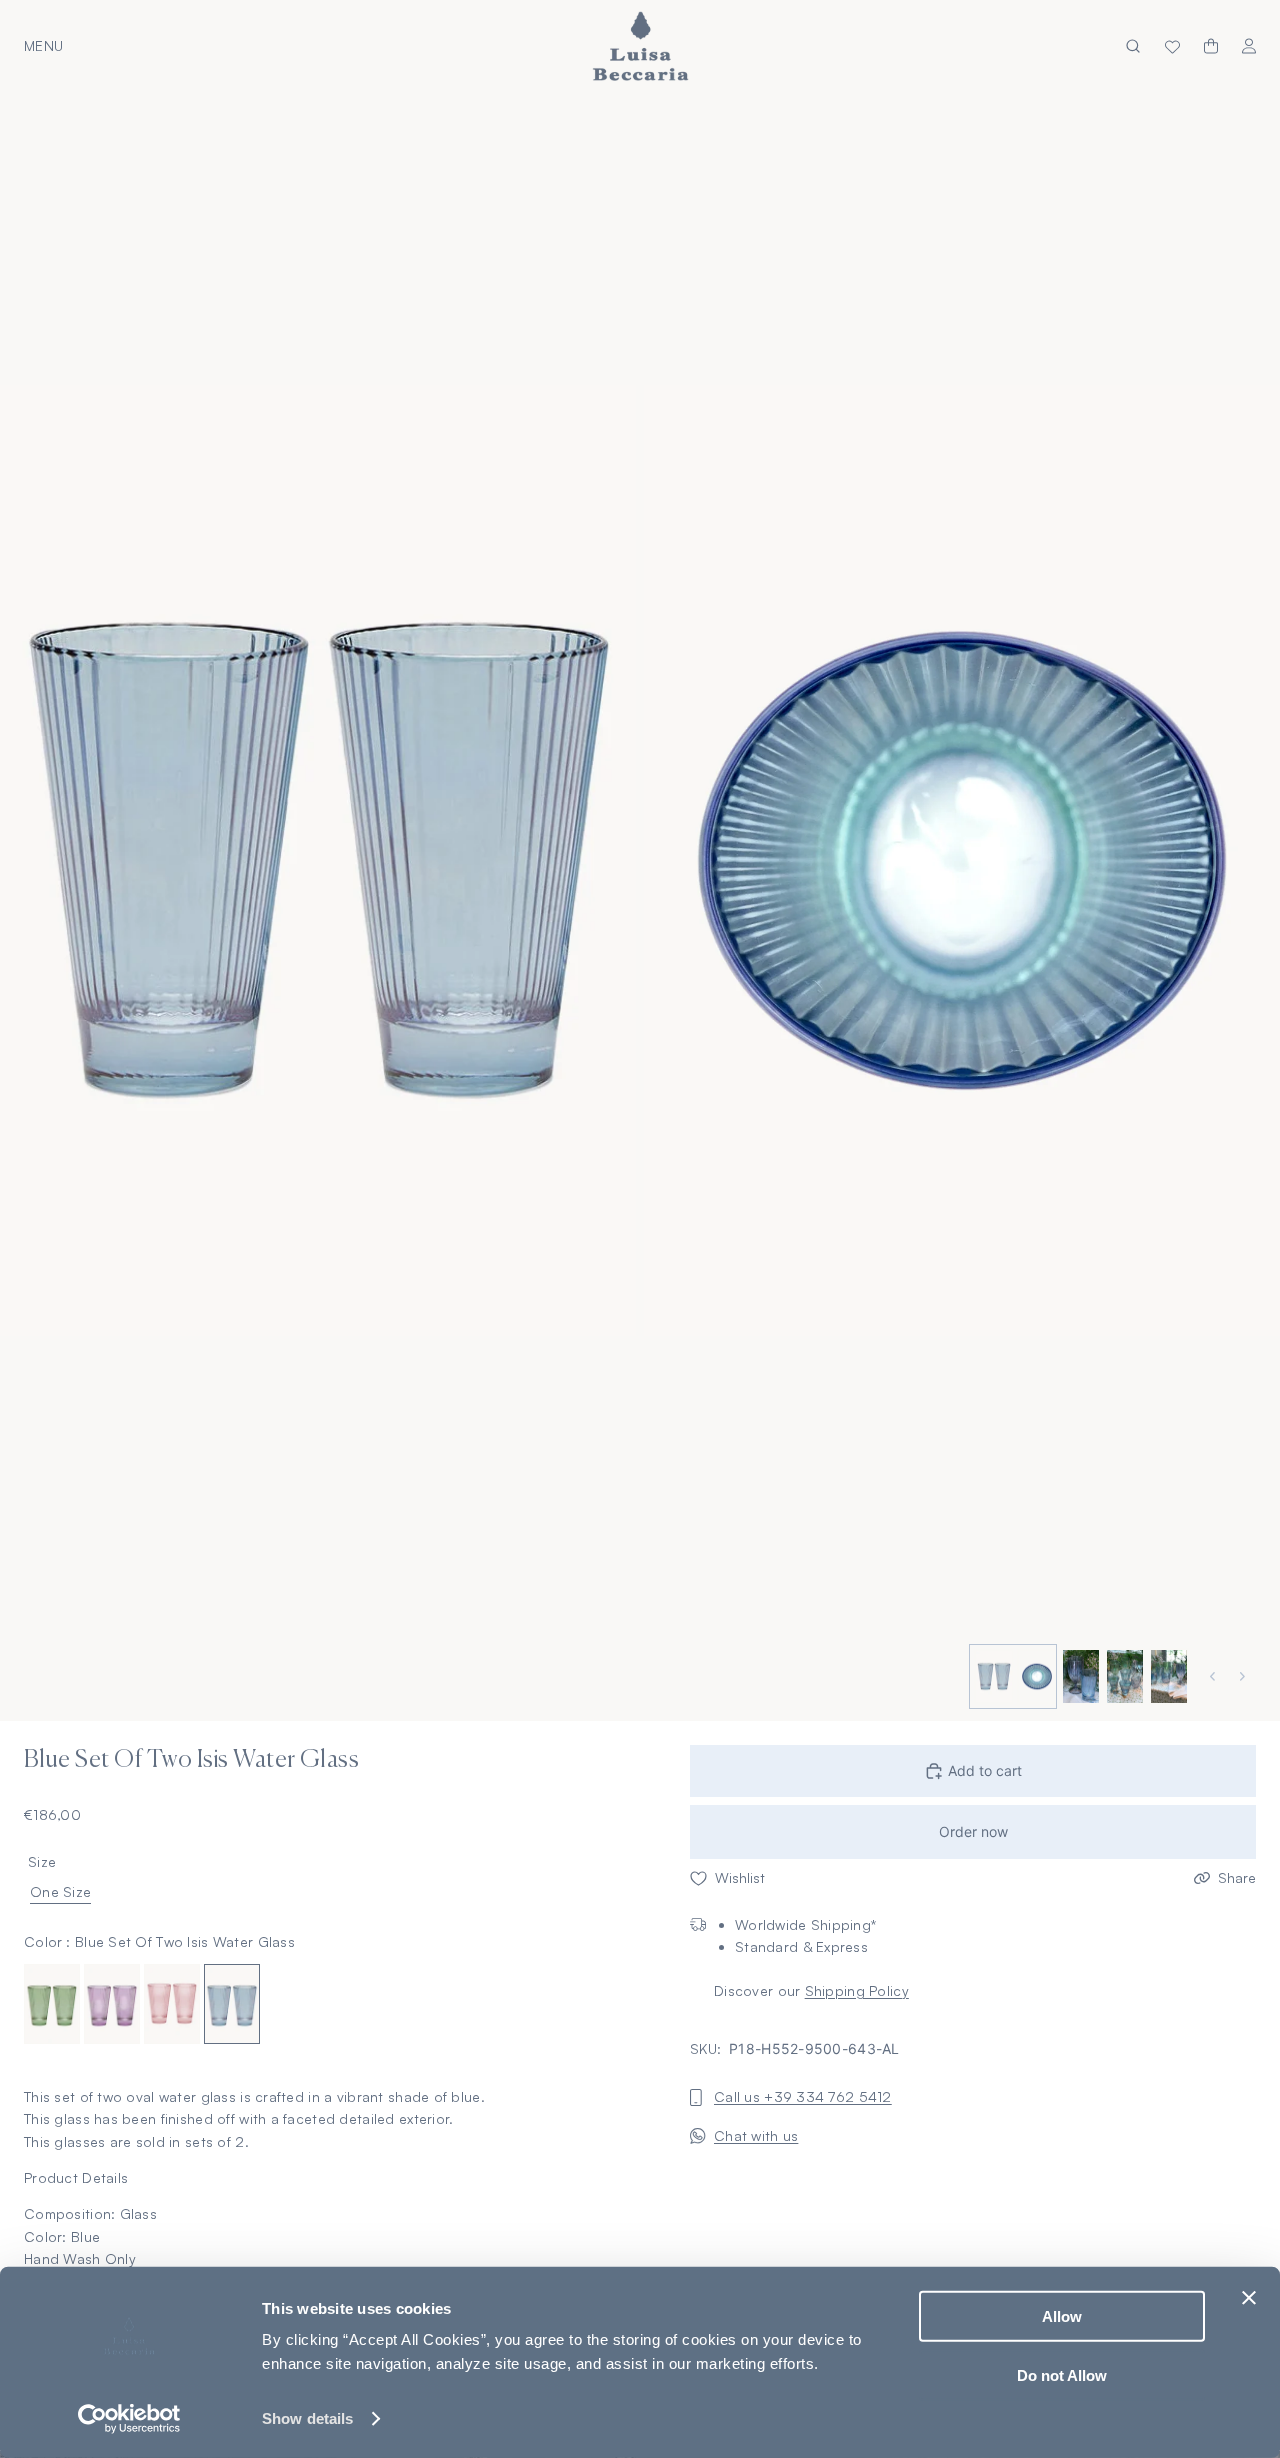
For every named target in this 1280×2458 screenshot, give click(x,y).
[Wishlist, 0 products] (1172, 46)
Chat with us (756, 2134)
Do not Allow (1062, 2374)
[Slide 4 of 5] (1123, 1677)
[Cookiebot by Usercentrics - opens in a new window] (129, 2419)
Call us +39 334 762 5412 (803, 2096)
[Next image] (1245, 1676)
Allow (1062, 2316)
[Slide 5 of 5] (1167, 1677)
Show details (307, 2418)
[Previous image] (1215, 1676)
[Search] (1133, 46)
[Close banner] (1249, 2298)
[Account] (1249, 46)
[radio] (52, 2003)
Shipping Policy (857, 1989)
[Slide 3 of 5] (1079, 1677)
